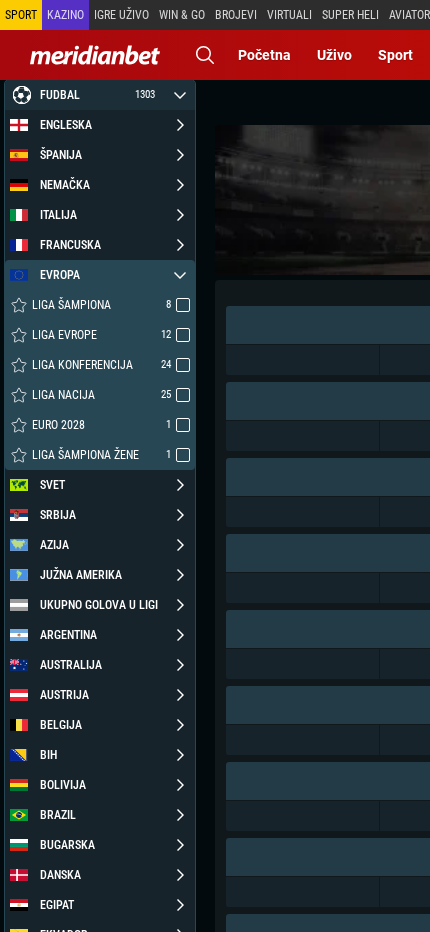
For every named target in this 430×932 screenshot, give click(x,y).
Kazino (65, 15)
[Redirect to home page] (95, 55)
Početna (264, 55)
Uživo (334, 55)
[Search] (205, 55)
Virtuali (289, 15)
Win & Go (182, 15)
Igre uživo (121, 15)
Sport (395, 55)
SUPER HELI (350, 15)
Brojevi (236, 15)
